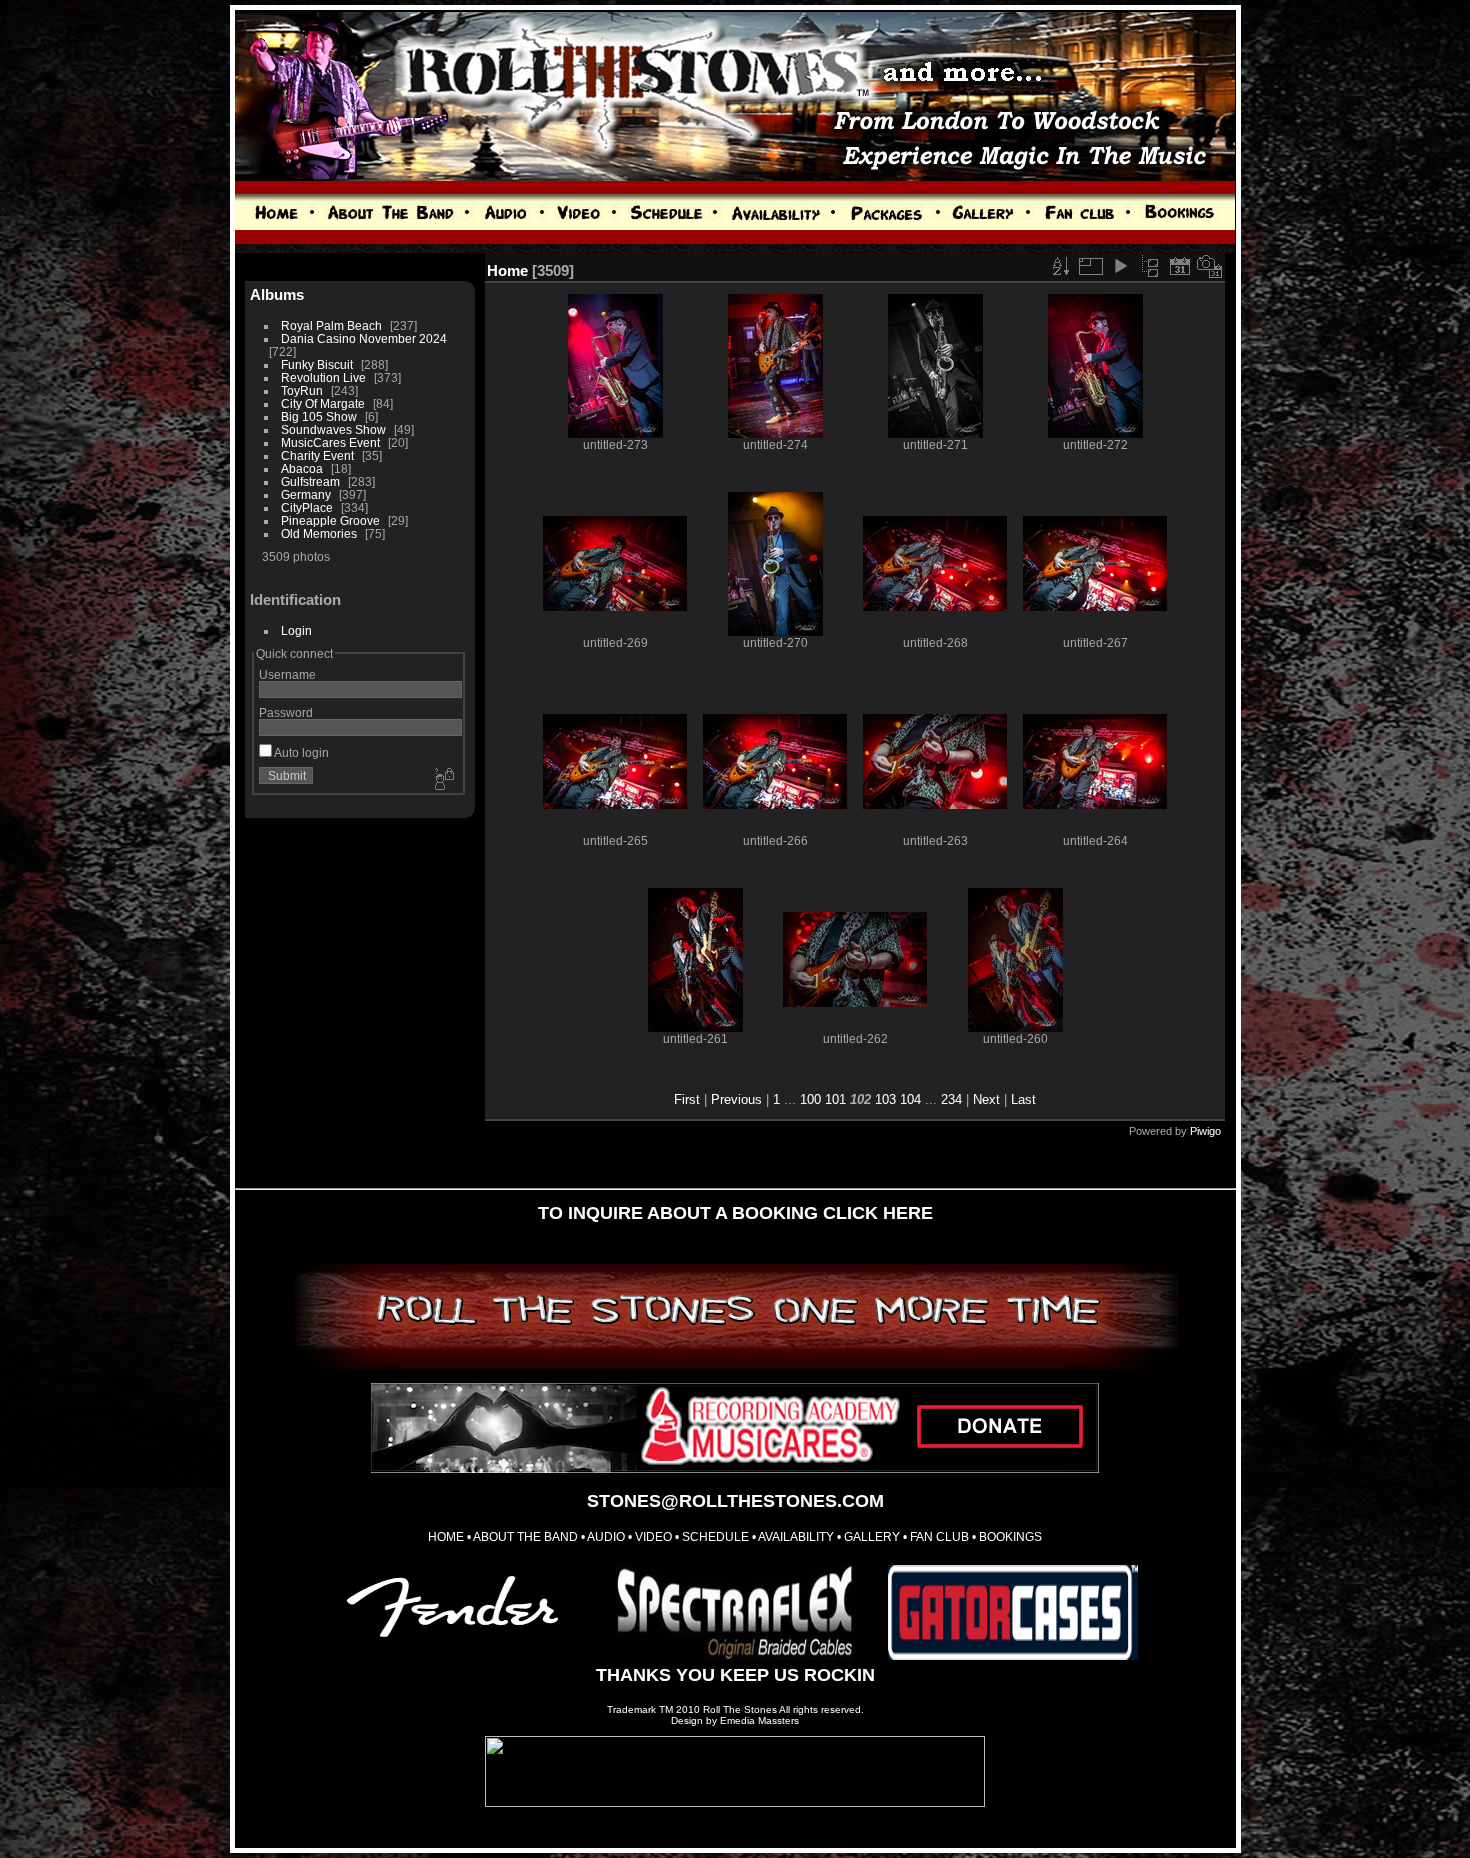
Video (653, 1537)
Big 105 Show (319, 416)
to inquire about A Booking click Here (735, 1213)
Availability (796, 1537)
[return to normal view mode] (1150, 266)
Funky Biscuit (317, 364)
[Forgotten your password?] (443, 780)
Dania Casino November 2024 (364, 338)
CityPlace (307, 507)
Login (296, 630)
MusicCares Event (330, 442)
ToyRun (302, 390)
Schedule (714, 1537)
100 (810, 1099)
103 (885, 1099)
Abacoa (302, 468)
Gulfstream (310, 481)
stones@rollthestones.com (735, 1501)
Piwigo (1205, 1131)
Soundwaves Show (333, 429)
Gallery (872, 1537)
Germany (306, 494)
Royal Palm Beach (331, 325)
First (687, 1099)
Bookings (1010, 1537)
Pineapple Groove (330, 520)
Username (287, 674)
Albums (277, 294)
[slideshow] (1120, 266)
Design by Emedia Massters (735, 1720)
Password (286, 712)
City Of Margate (323, 403)
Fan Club (939, 1537)
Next (986, 1099)
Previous (736, 1099)
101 (835, 1099)
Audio (606, 1537)
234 (951, 1099)
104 (910, 1099)
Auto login (300, 752)
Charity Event (317, 455)
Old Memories (319, 533)
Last (1023, 1099)
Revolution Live (323, 377)
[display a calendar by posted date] (1180, 266)
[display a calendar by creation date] (1210, 266)
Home (507, 270)
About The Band (525, 1537)
